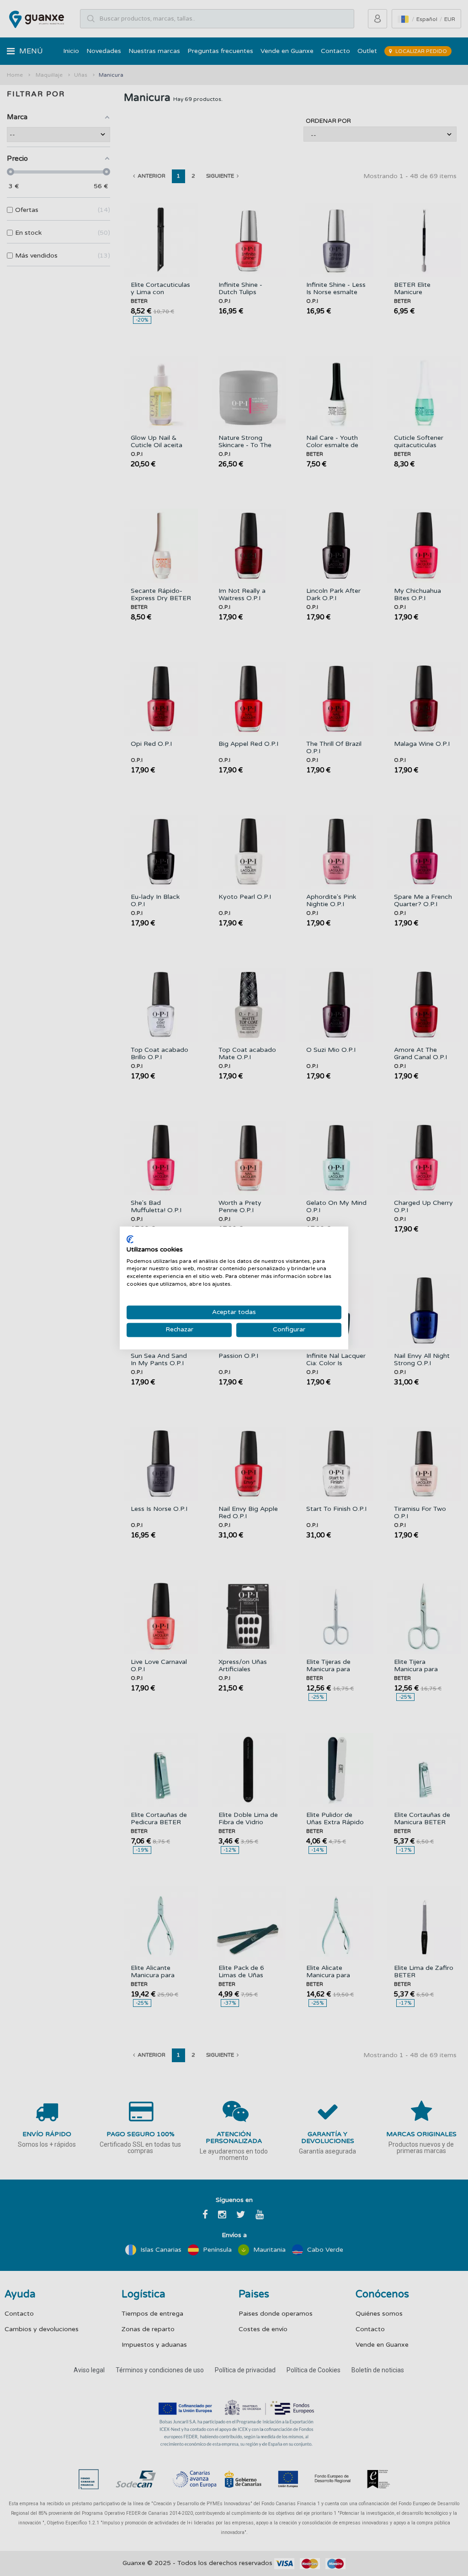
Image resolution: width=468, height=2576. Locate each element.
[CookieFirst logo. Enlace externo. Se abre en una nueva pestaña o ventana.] (130, 1239)
